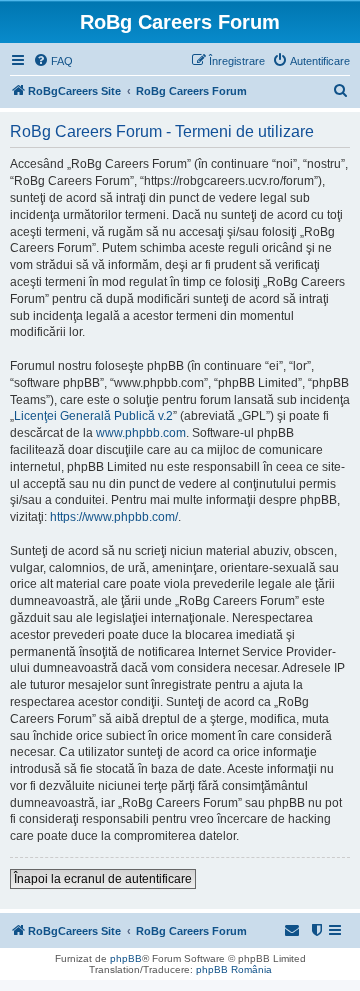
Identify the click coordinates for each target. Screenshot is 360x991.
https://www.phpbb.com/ (114, 517)
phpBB (126, 958)
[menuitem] (53, 61)
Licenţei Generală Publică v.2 (93, 416)
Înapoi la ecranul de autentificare (103, 879)
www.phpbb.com (141, 433)
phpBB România (234, 969)
